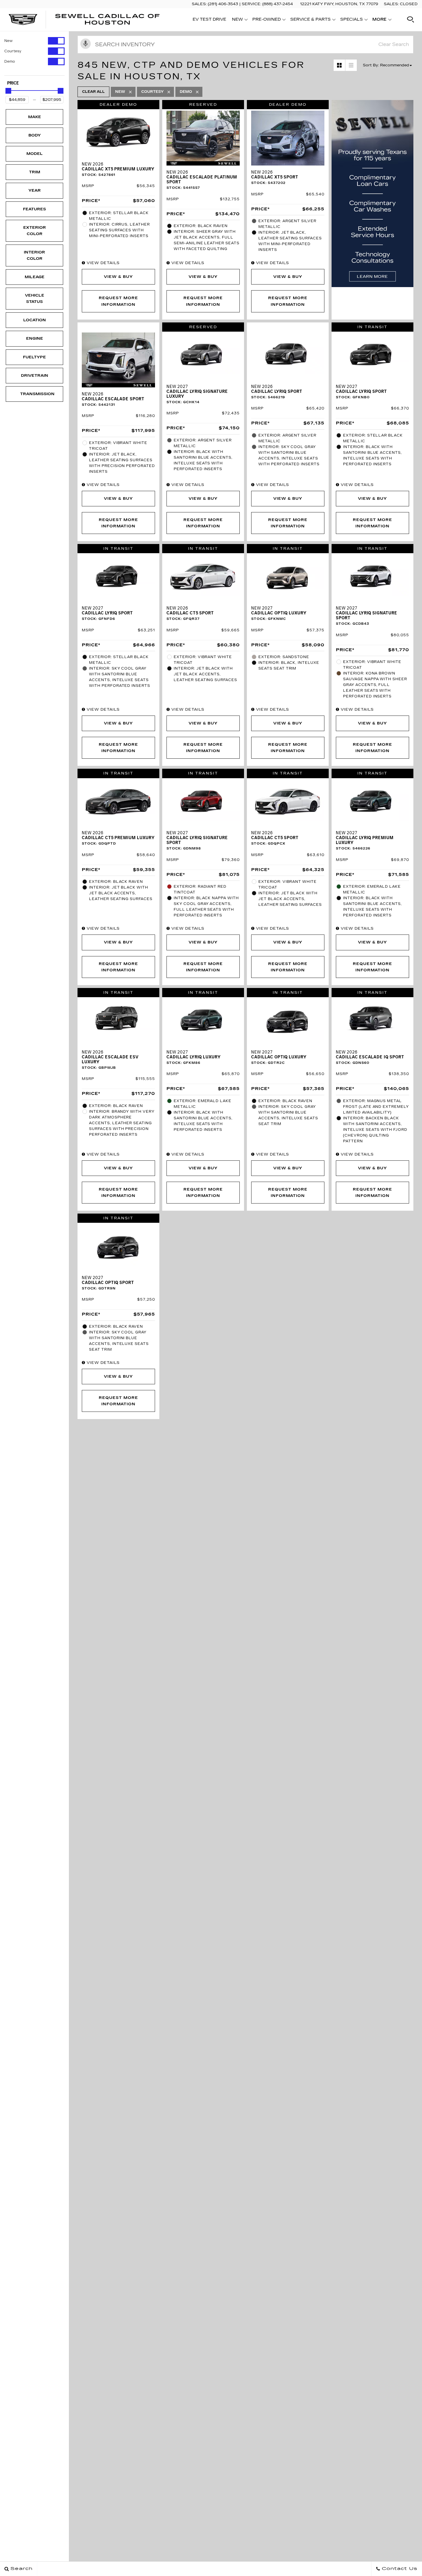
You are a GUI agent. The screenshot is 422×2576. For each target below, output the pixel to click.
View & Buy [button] (118, 277)
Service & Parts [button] (310, 20)
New (8, 41)
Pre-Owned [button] (266, 20)
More (380, 20)
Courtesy (13, 51)
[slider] (8, 91)
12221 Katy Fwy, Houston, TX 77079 (339, 4)
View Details (102, 263)
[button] (411, 20)
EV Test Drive (209, 19)
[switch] (34, 41)
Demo (10, 61)
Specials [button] (351, 20)
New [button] (239, 20)
